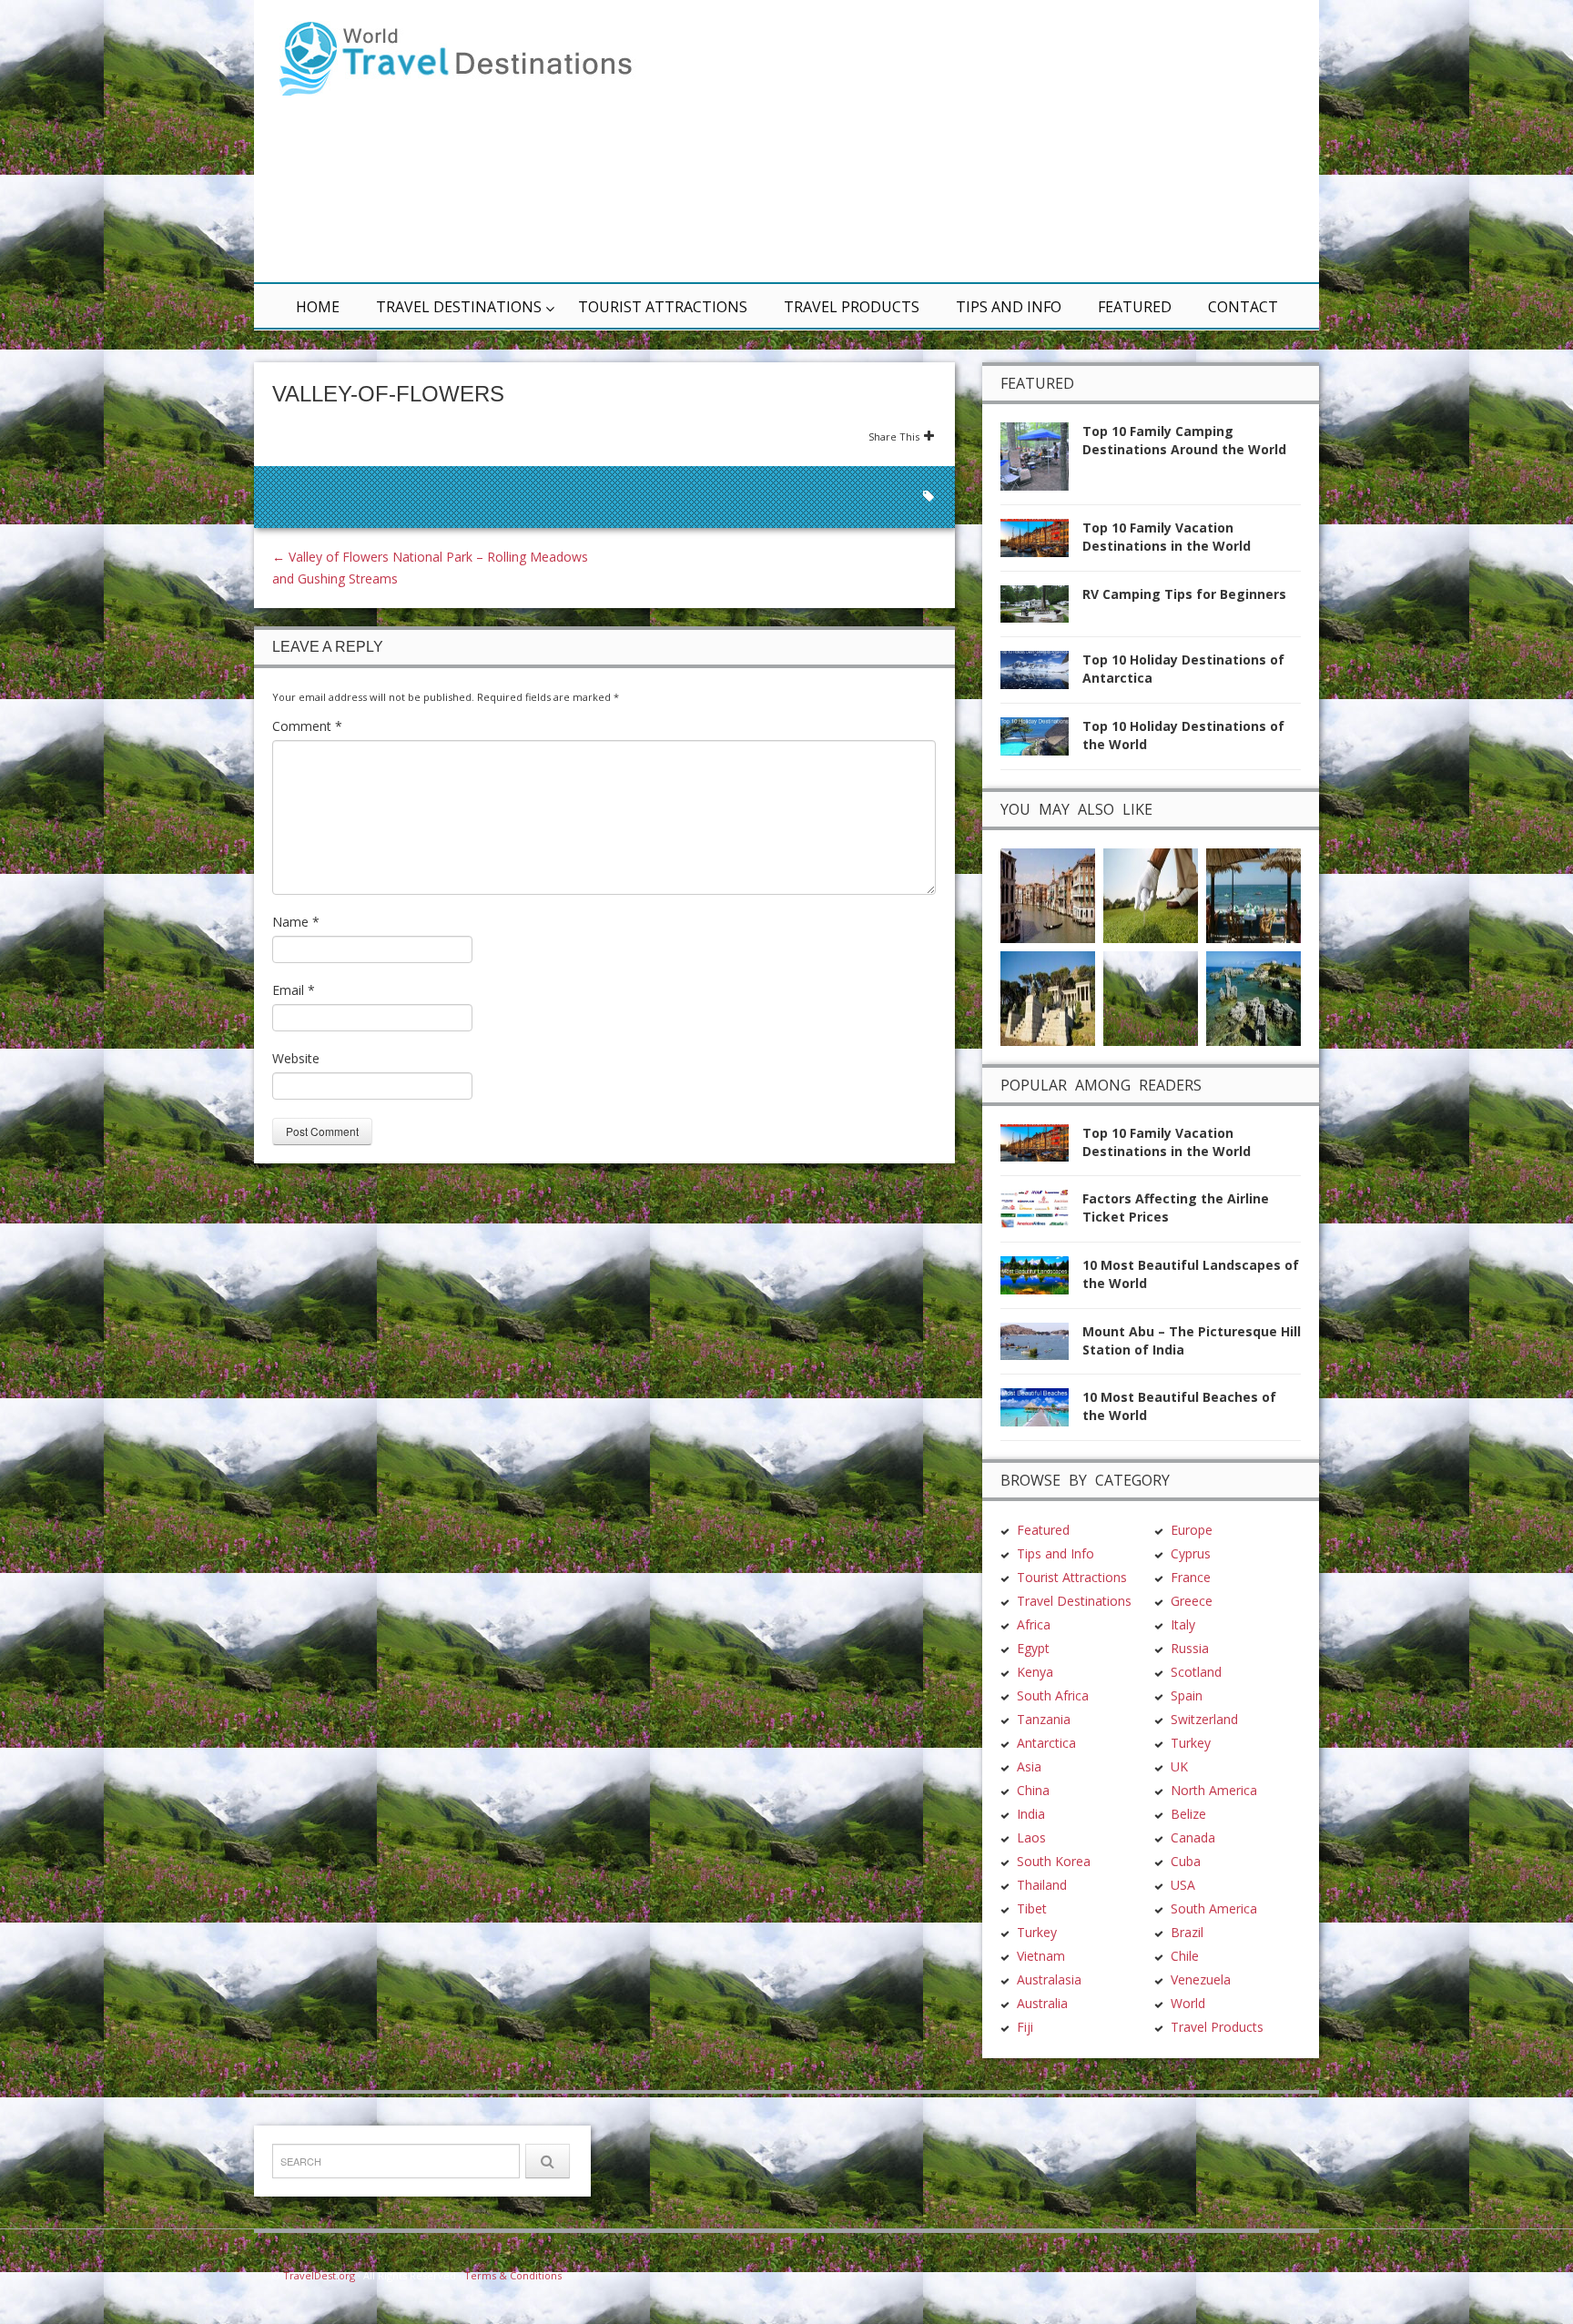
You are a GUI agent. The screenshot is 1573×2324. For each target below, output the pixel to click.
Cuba (1186, 1861)
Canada (1193, 1837)
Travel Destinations (459, 307)
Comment (307, 726)
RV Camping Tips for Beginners (1184, 594)
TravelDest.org (319, 2275)
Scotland (1196, 1672)
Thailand (1042, 1885)
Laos (1031, 1837)
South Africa (1053, 1695)
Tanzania (1044, 1719)
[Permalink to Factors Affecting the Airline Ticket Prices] (1041, 1214)
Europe (1192, 1530)
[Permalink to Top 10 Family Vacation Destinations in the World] (1041, 543)
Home (318, 307)
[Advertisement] (1005, 141)
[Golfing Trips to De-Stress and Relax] (1151, 893)
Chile (1185, 1956)
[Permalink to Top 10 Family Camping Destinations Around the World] (1041, 462)
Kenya (1035, 1672)
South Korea (1054, 1861)
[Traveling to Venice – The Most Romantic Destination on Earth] (1048, 893)
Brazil (1187, 1932)
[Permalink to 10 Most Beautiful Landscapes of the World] (1041, 1280)
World (1188, 2003)
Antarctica (1046, 1743)
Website (296, 1058)
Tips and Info (1009, 307)
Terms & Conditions (513, 2275)
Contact (1243, 307)
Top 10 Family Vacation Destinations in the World (1167, 537)
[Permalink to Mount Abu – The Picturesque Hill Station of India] (1041, 1347)
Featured (1135, 307)
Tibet (1032, 1908)
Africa (1034, 1624)
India (1031, 1814)
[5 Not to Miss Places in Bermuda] (1253, 996)
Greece (1192, 1601)
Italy (1183, 1624)
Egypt (1033, 1648)
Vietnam (1041, 1956)
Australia (1042, 2003)
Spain (1187, 1695)
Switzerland (1204, 1719)
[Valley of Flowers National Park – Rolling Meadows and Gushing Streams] (1151, 996)
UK (1179, 1766)
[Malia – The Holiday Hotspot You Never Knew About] (1253, 893)
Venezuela (1201, 1979)
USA (1183, 1885)
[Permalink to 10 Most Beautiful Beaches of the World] (1041, 1412)
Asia (1029, 1766)
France (1191, 1577)
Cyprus (1191, 1553)
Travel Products (852, 307)
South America (1214, 1908)
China (1033, 1790)
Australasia (1049, 1979)
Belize (1188, 1814)
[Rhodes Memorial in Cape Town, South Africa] (1048, 996)
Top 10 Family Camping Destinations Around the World (1184, 440)
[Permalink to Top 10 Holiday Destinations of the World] (1041, 741)
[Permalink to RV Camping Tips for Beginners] (1041, 609)
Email (294, 990)
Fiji (1025, 2027)
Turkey (1037, 1932)
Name (296, 922)
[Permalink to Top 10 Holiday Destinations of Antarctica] (1041, 675)
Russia (1190, 1648)
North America (1214, 1790)
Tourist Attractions (663, 307)
